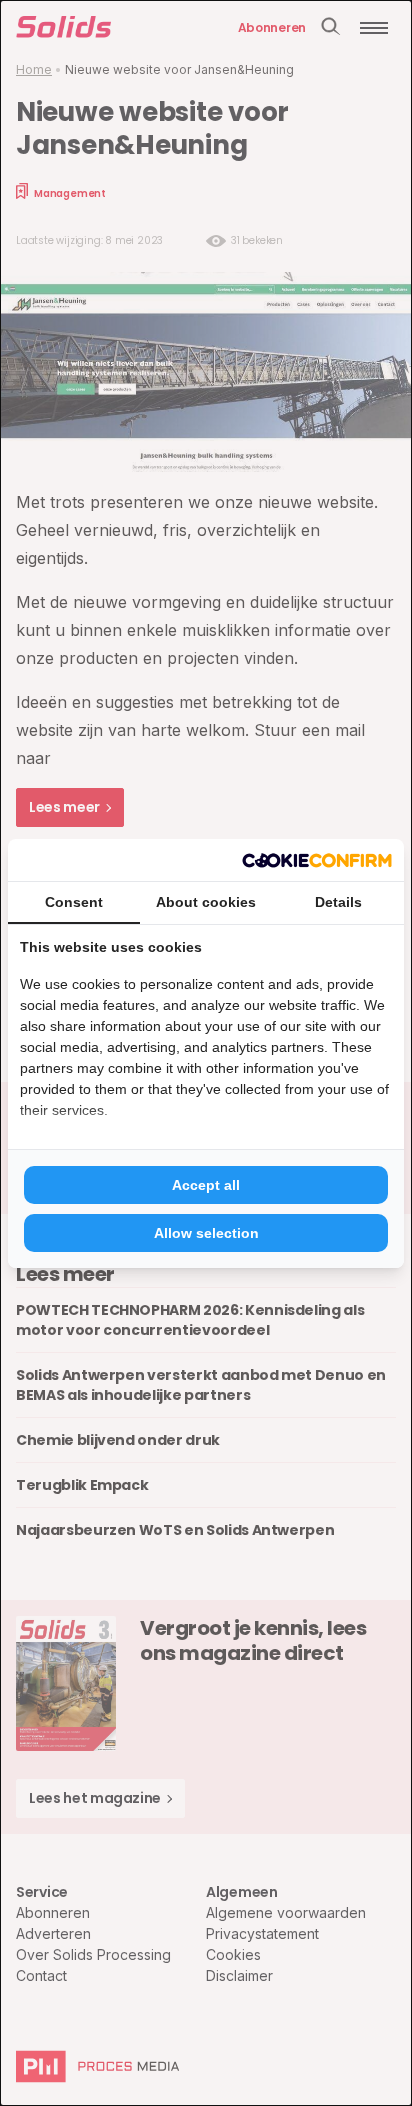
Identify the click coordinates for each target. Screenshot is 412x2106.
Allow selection (206, 1233)
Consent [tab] (74, 902)
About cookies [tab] (206, 902)
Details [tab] (338, 902)
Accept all (206, 1185)
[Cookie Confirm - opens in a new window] (317, 860)
